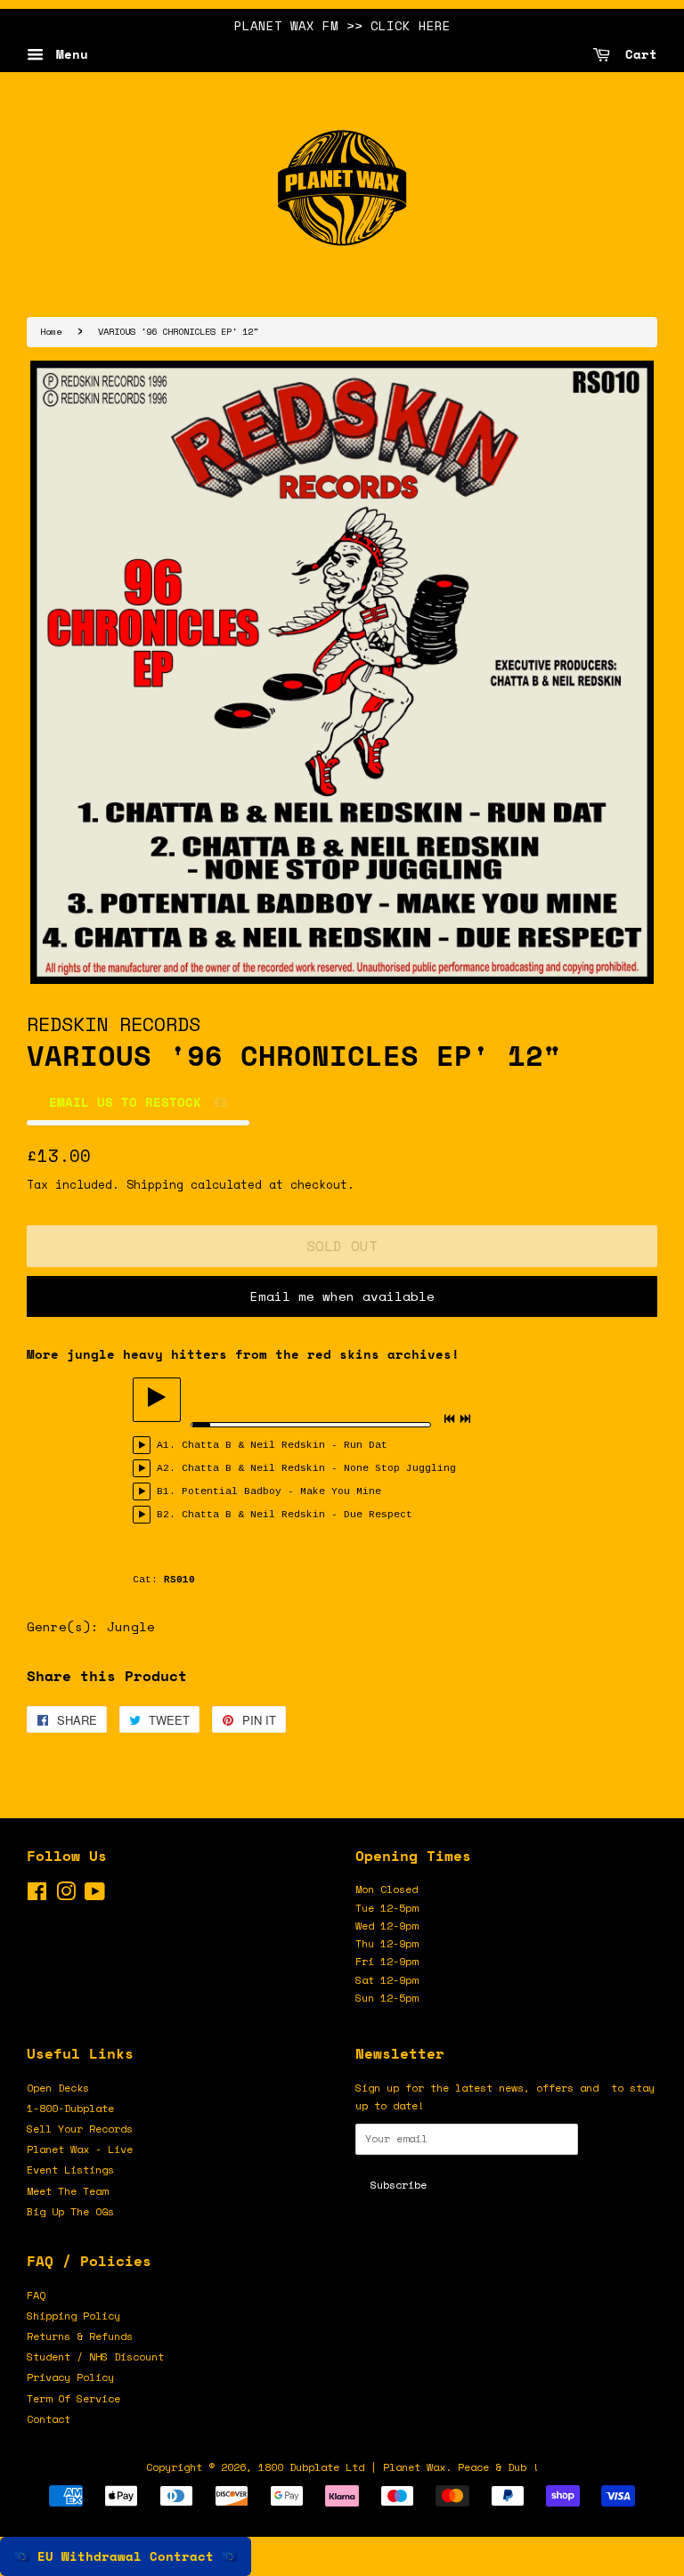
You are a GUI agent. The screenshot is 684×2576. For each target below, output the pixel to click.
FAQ (36, 2295)
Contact (49, 2419)
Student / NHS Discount (95, 2357)
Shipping (155, 1184)
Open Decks (58, 2088)
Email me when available (342, 1296)
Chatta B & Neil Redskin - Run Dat (285, 1445)
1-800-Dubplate (70, 2108)
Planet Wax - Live (80, 2149)
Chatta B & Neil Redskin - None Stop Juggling (319, 1468)
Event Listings (70, 2170)
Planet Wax (414, 2467)
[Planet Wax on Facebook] (37, 1895)
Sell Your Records (80, 2129)
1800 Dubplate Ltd (311, 2467)
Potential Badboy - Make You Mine (281, 1491)
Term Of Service (73, 2398)
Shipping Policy (73, 2316)
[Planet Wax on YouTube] (95, 1895)
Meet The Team (67, 2191)
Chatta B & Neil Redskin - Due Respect (297, 1515)
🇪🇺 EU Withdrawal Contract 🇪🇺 (126, 2556)
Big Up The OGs (70, 2211)
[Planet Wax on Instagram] (66, 1895)
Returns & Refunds (80, 2336)
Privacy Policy (70, 2377)
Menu (68, 54)
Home (51, 331)
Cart (637, 54)
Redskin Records (114, 1024)
